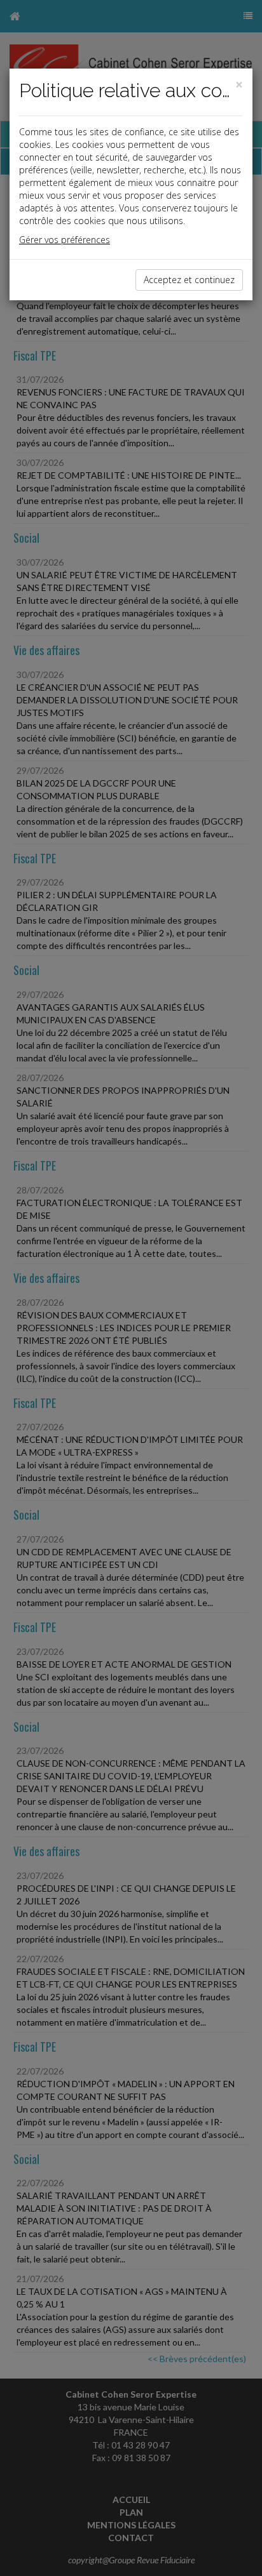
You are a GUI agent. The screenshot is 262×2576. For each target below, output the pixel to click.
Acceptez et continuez (189, 280)
